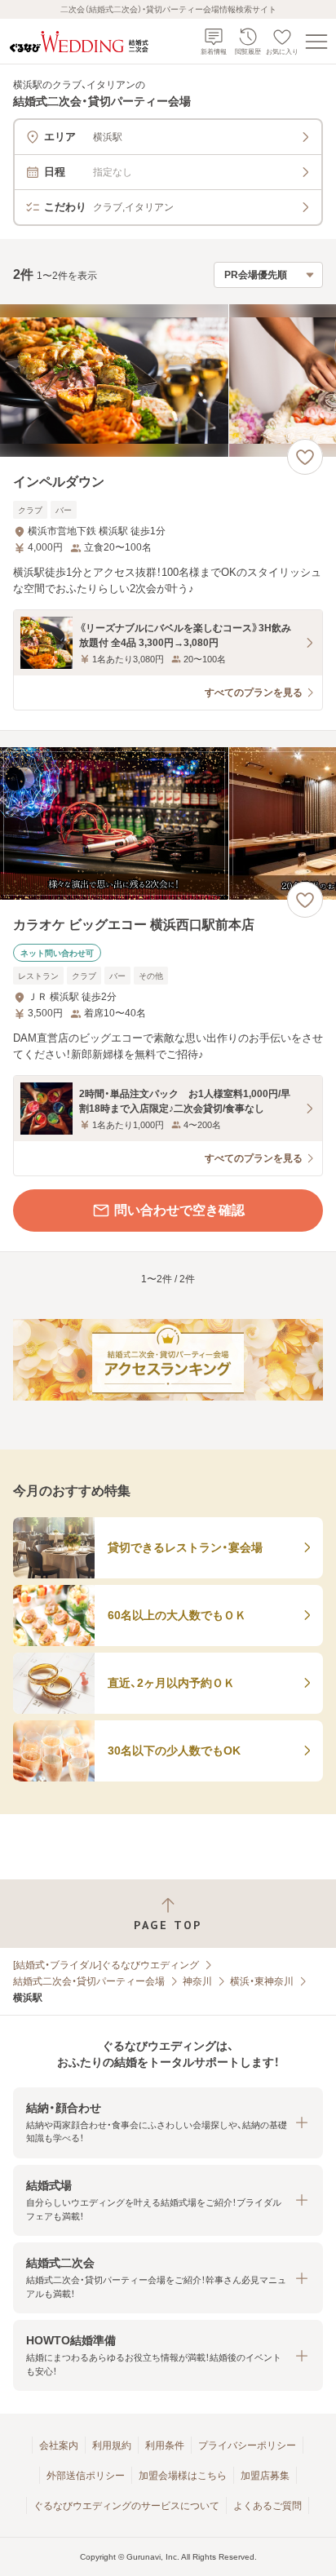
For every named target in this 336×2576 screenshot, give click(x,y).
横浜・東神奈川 (262, 1981)
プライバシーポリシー (247, 2445)
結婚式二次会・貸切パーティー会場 (89, 1981)
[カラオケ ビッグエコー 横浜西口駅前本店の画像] (168, 823)
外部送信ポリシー (86, 2476)
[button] (168, 2123)
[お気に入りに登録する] (305, 457)
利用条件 (165, 2445)
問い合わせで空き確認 (179, 1210)
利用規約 (112, 2445)
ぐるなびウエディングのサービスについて (126, 2506)
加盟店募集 (265, 2476)
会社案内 (59, 2445)
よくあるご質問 (267, 2506)
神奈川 (197, 1981)
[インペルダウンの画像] (168, 381)
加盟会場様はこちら (183, 2476)
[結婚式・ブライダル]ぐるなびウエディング (106, 1965)
